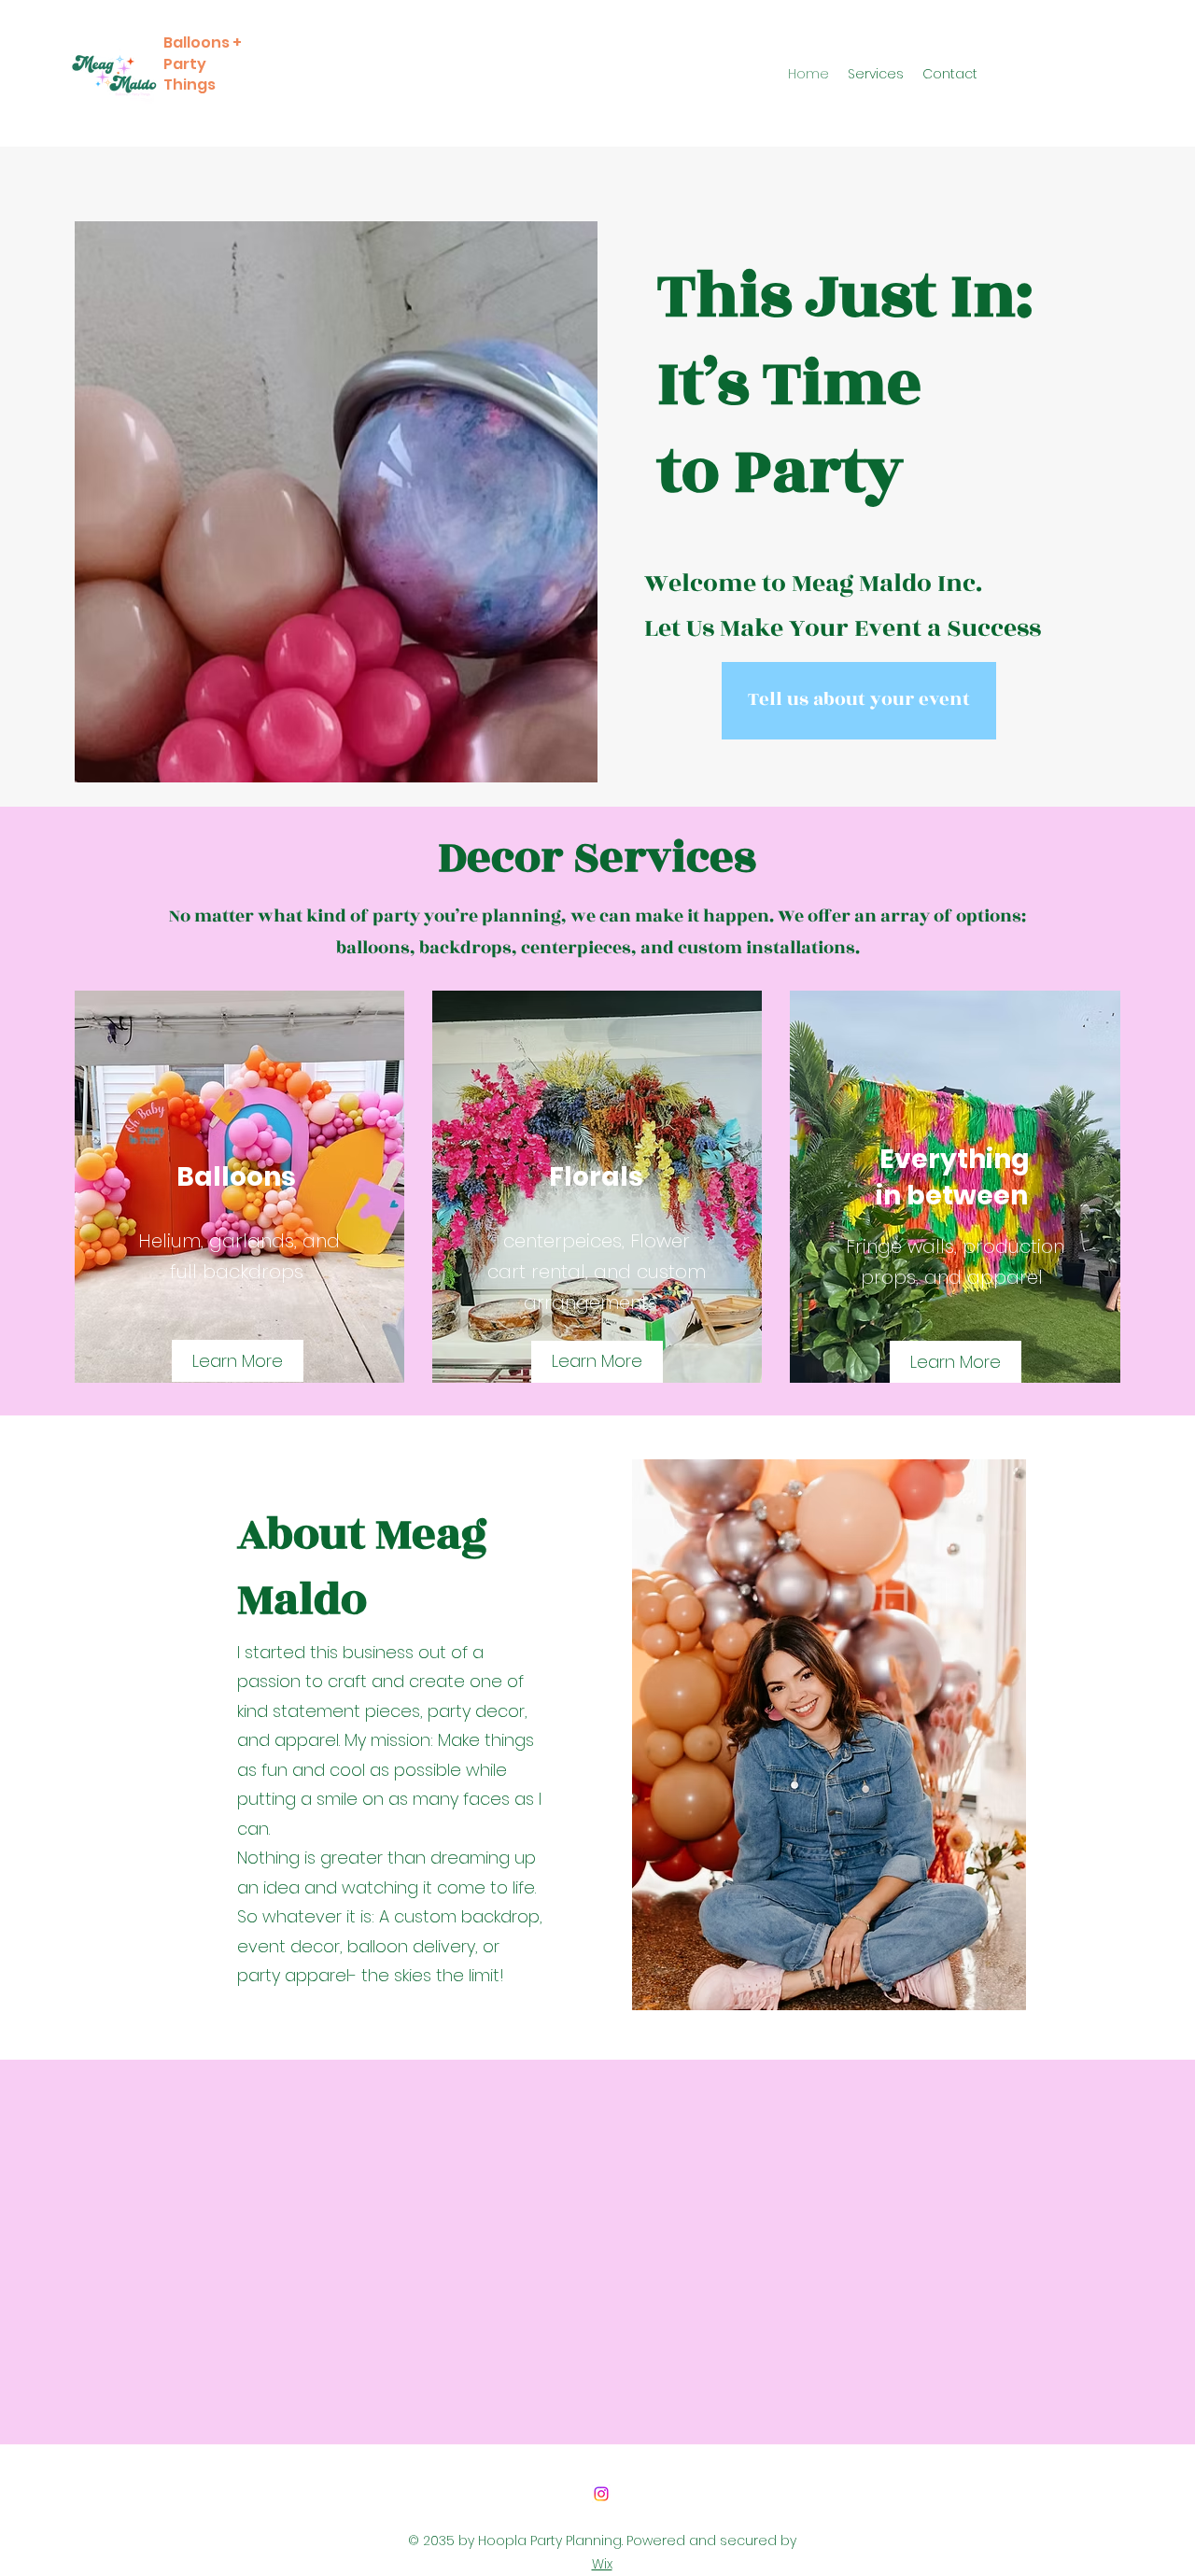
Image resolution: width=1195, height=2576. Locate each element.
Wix (602, 2564)
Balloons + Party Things (203, 63)
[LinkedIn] (601, 2494)
